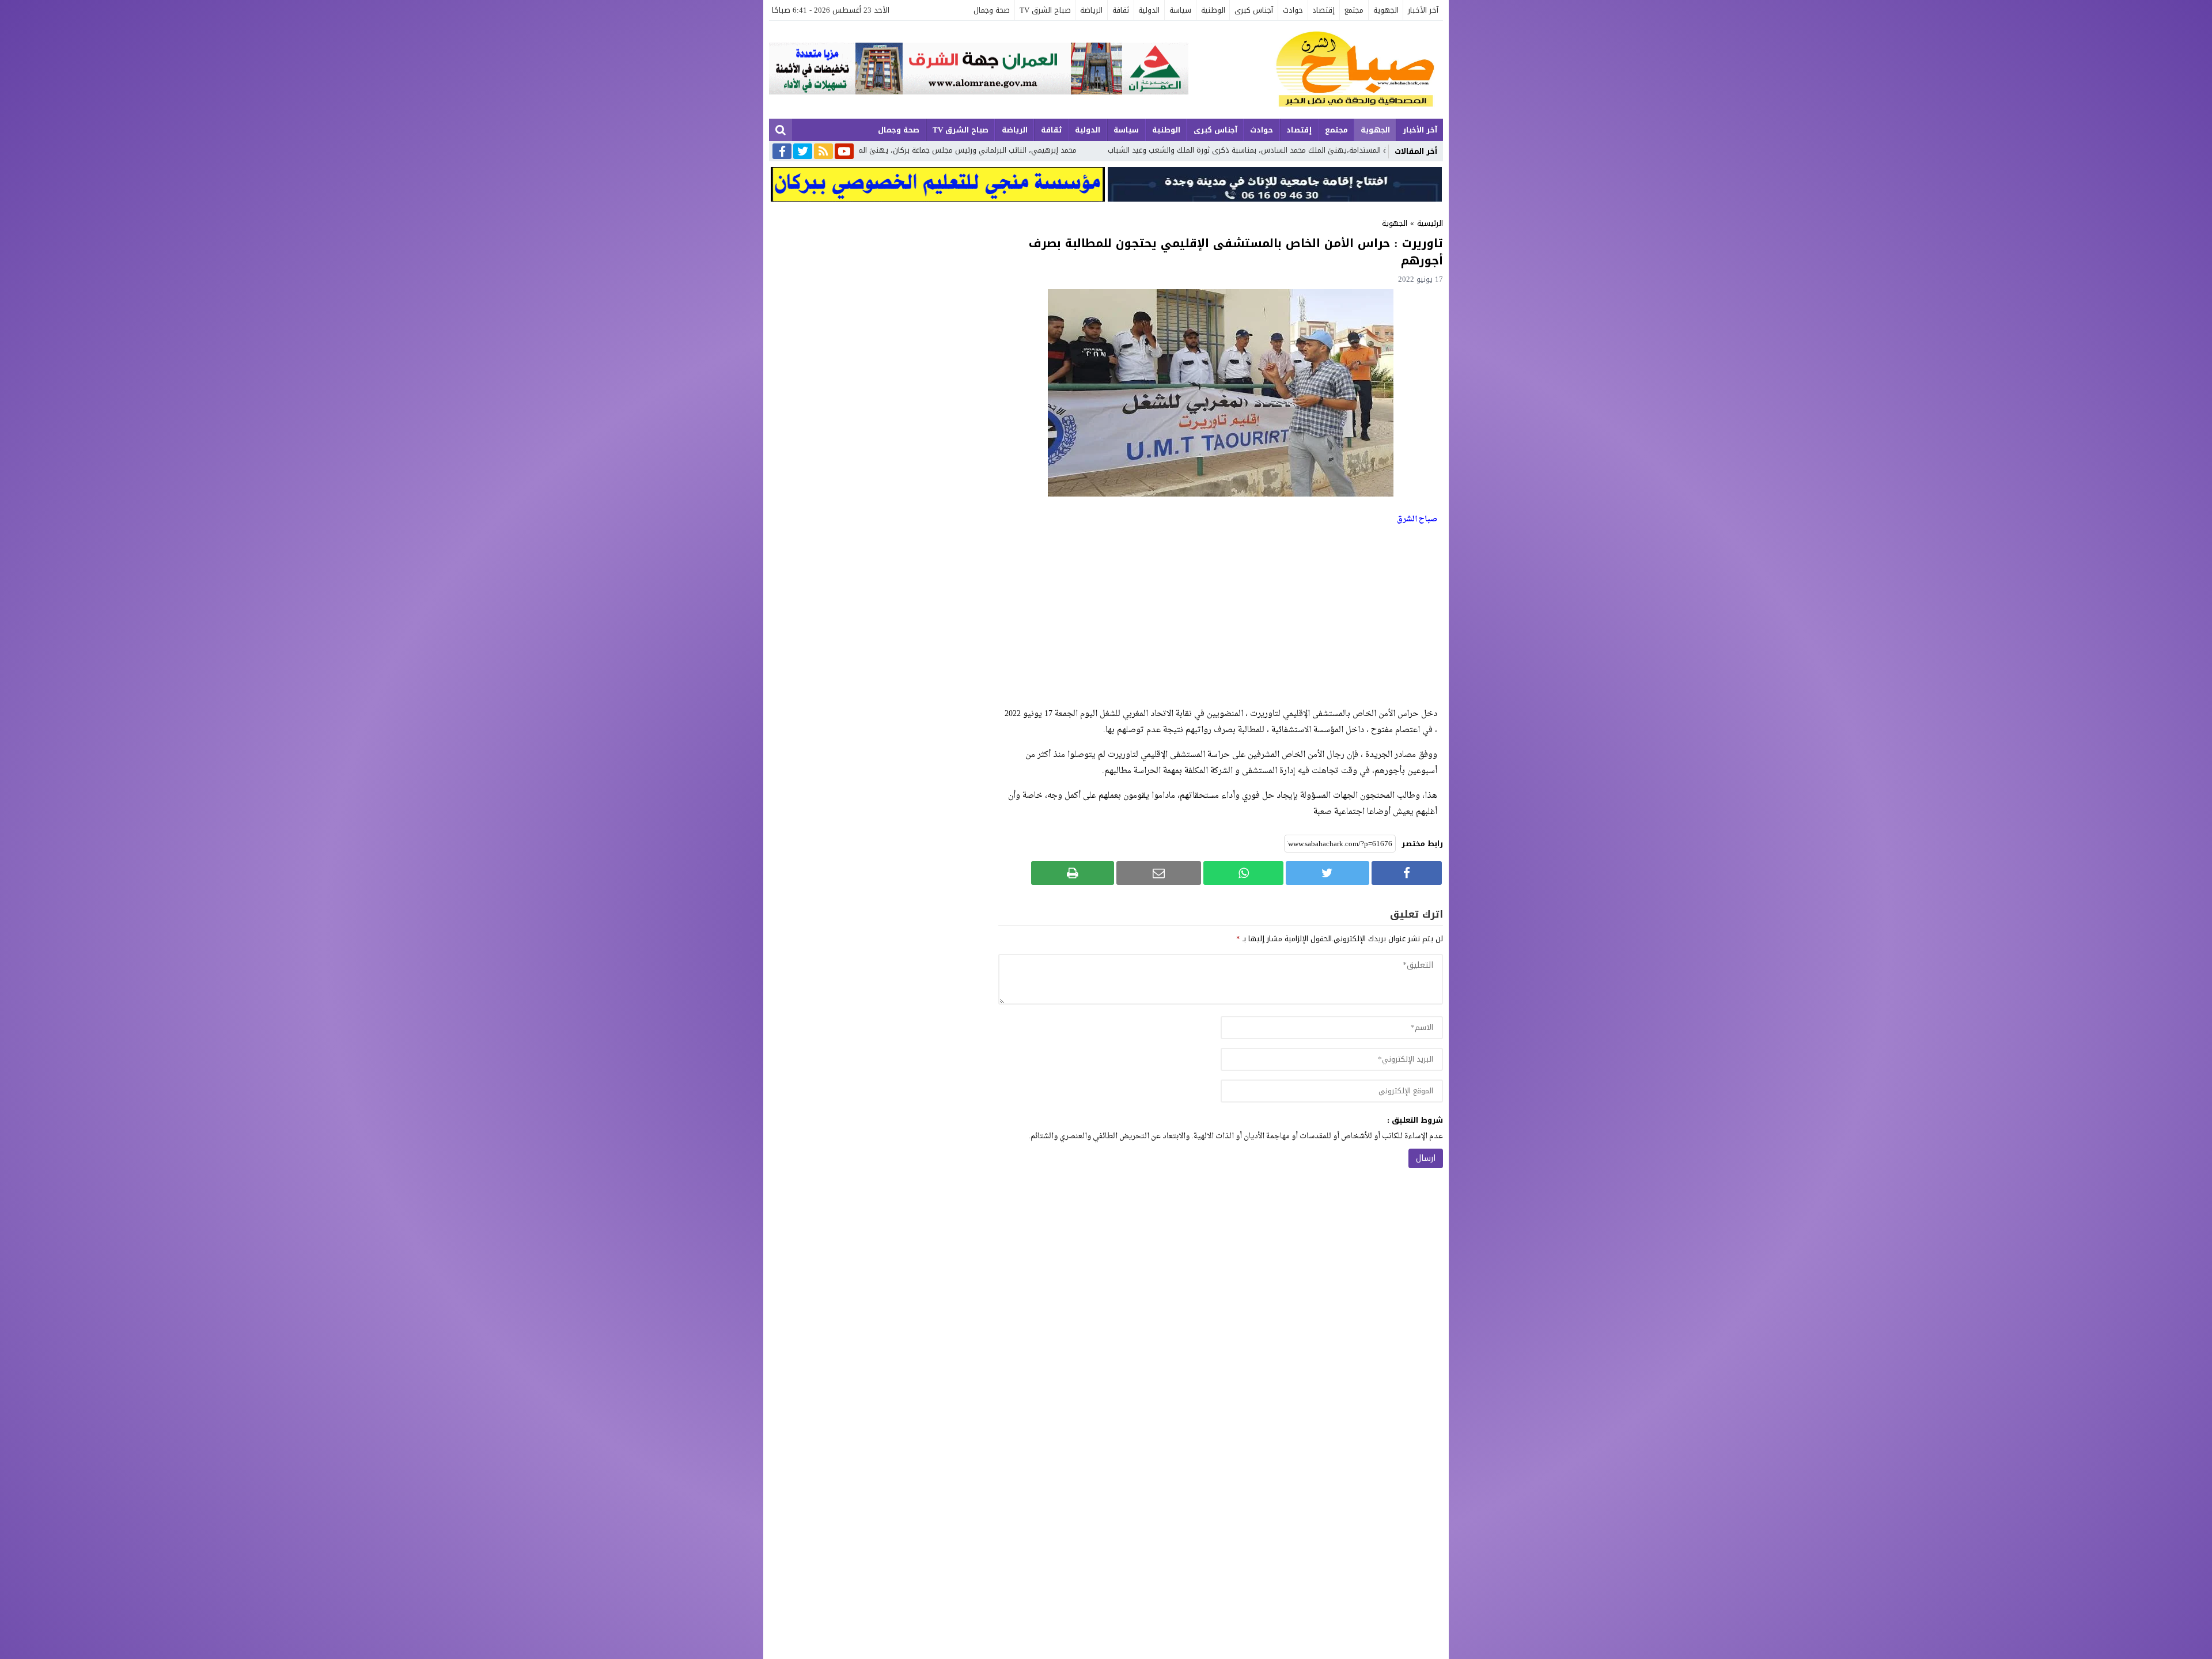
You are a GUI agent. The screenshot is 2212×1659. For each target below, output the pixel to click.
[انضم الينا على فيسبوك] (782, 152)
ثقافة (1121, 10)
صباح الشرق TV (1045, 10)
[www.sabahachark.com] (1316, 70)
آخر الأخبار (1423, 10)
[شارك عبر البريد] (1159, 873)
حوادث (1293, 10)
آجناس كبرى (1254, 10)
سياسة (1180, 10)
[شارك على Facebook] (1407, 873)
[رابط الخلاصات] (823, 152)
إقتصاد (1323, 10)
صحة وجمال (992, 10)
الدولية (1149, 10)
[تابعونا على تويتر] (803, 152)
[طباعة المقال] (1073, 873)
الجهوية (1386, 10)
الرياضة (1091, 10)
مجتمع (1354, 10)
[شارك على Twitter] (1327, 873)
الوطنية (1213, 10)
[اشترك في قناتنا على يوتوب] (844, 152)
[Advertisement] (1221, 617)
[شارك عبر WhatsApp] (1243, 873)
